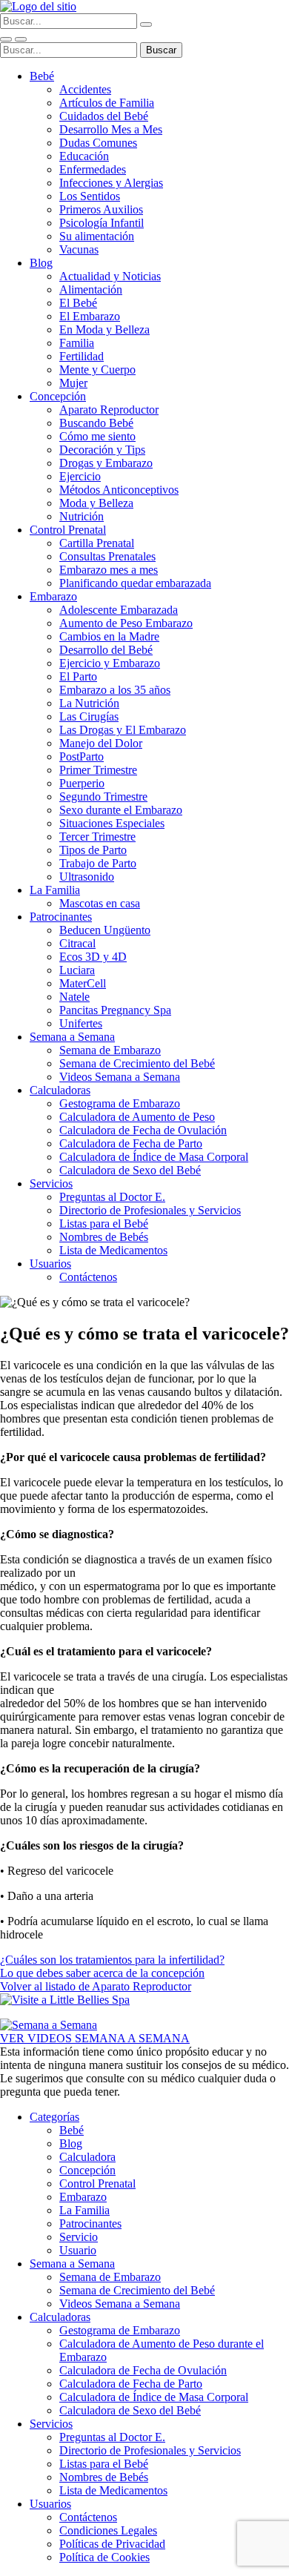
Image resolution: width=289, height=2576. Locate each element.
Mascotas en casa (100, 903)
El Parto (78, 676)
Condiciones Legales (108, 2530)
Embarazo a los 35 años (115, 690)
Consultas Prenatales (107, 556)
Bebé (42, 76)
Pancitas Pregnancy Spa (115, 1010)
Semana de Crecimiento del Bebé (137, 1063)
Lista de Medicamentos (113, 1250)
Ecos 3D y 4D (93, 957)
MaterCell (83, 983)
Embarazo (53, 596)
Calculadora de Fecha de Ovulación (143, 1130)
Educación (84, 156)
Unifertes (81, 1023)
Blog (41, 263)
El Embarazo (90, 316)
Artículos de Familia (107, 103)
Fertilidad (82, 356)
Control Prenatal (68, 530)
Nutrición (82, 516)
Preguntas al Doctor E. (112, 1197)
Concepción (58, 396)
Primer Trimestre (98, 770)
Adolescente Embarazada (119, 610)
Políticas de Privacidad (112, 2544)
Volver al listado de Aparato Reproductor (96, 1986)
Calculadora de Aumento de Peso (137, 1117)
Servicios (51, 1183)
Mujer (73, 383)
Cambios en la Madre (109, 636)
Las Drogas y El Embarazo (123, 730)
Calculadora (87, 2157)
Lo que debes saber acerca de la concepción (102, 1973)
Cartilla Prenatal (97, 543)
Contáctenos (88, 1277)
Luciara (77, 970)
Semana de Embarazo (110, 1050)
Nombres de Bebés (104, 1237)
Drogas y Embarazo (106, 463)
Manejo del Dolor (101, 743)
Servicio (79, 2237)
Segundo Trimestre (103, 797)
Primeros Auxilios (101, 209)
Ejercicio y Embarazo (110, 663)
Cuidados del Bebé (104, 116)
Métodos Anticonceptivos (119, 490)
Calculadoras (60, 1090)
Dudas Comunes (98, 143)
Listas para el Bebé (104, 1224)
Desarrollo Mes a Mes (111, 129)
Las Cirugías (89, 716)
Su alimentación (97, 236)
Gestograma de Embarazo (120, 1103)
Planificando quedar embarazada (135, 583)
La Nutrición (89, 703)
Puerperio (82, 783)
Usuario (78, 2250)
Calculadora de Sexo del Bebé (130, 1170)
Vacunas (79, 249)
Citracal (77, 943)
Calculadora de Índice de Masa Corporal (154, 1157)
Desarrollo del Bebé (106, 650)
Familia (77, 343)
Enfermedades (93, 169)
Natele (74, 997)
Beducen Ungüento (105, 930)
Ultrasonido (87, 877)
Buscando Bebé (96, 423)
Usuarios (50, 1264)
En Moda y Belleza (104, 330)
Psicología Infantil (102, 223)
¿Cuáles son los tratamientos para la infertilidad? (112, 1960)
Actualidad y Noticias (110, 276)
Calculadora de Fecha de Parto (131, 1143)
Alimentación (91, 289)
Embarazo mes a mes (109, 570)
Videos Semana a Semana (120, 1077)
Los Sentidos (90, 196)
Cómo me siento (97, 436)
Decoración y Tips (102, 450)
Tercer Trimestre (97, 837)
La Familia (55, 890)
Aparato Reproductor (109, 410)
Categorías (54, 2117)
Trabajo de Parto (98, 863)
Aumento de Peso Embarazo (126, 623)
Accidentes (85, 89)
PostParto (82, 756)
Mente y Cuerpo (97, 370)
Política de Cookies (104, 2557)
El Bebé (78, 303)
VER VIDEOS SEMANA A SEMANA (95, 2038)
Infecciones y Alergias (111, 183)
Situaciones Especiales (112, 823)
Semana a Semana (72, 1037)
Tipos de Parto (93, 850)
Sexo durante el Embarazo (121, 810)
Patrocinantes (61, 917)
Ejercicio (80, 476)
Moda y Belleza (96, 503)
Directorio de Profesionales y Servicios (150, 1210)
